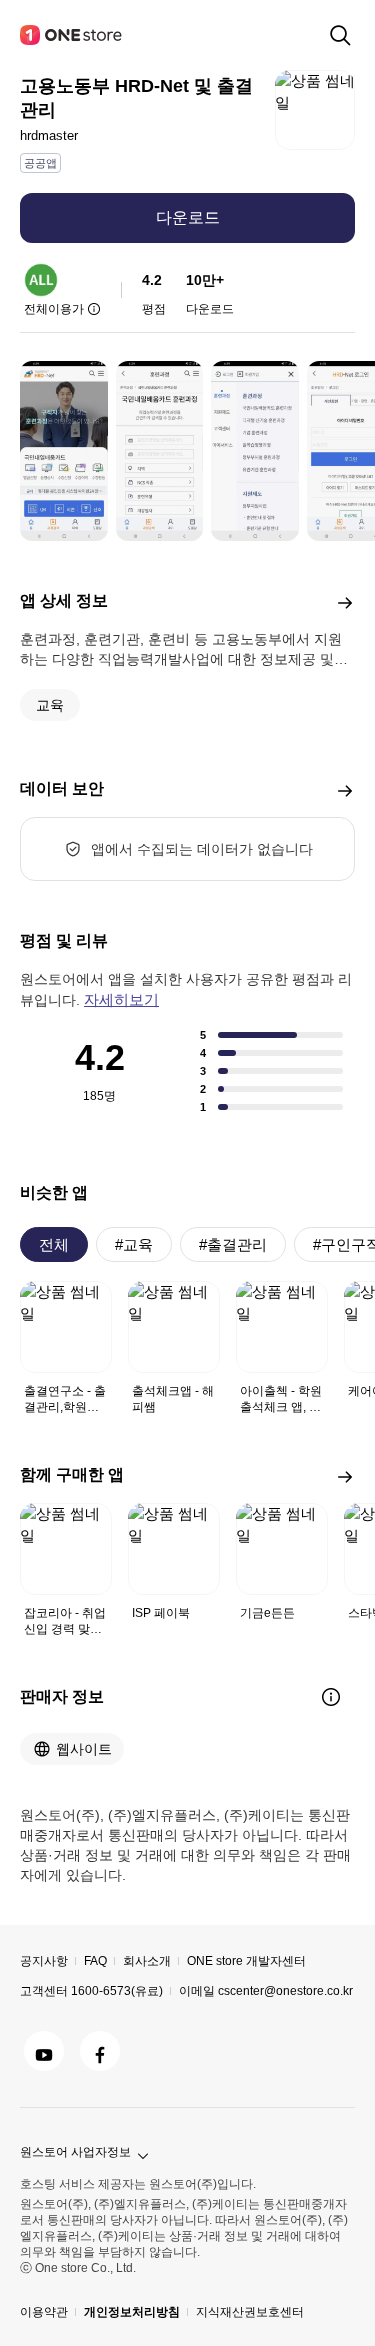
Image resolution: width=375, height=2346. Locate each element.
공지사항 (44, 1961)
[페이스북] (100, 2051)
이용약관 (44, 2312)
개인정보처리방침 (132, 2312)
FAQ (95, 1961)
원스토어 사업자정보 (75, 2152)
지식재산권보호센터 (250, 2312)
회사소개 (147, 1961)
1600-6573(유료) (117, 1991)
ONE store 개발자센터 (246, 1961)
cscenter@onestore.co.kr (285, 1991)
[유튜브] (44, 2051)
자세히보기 (121, 999)
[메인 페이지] (72, 35)
